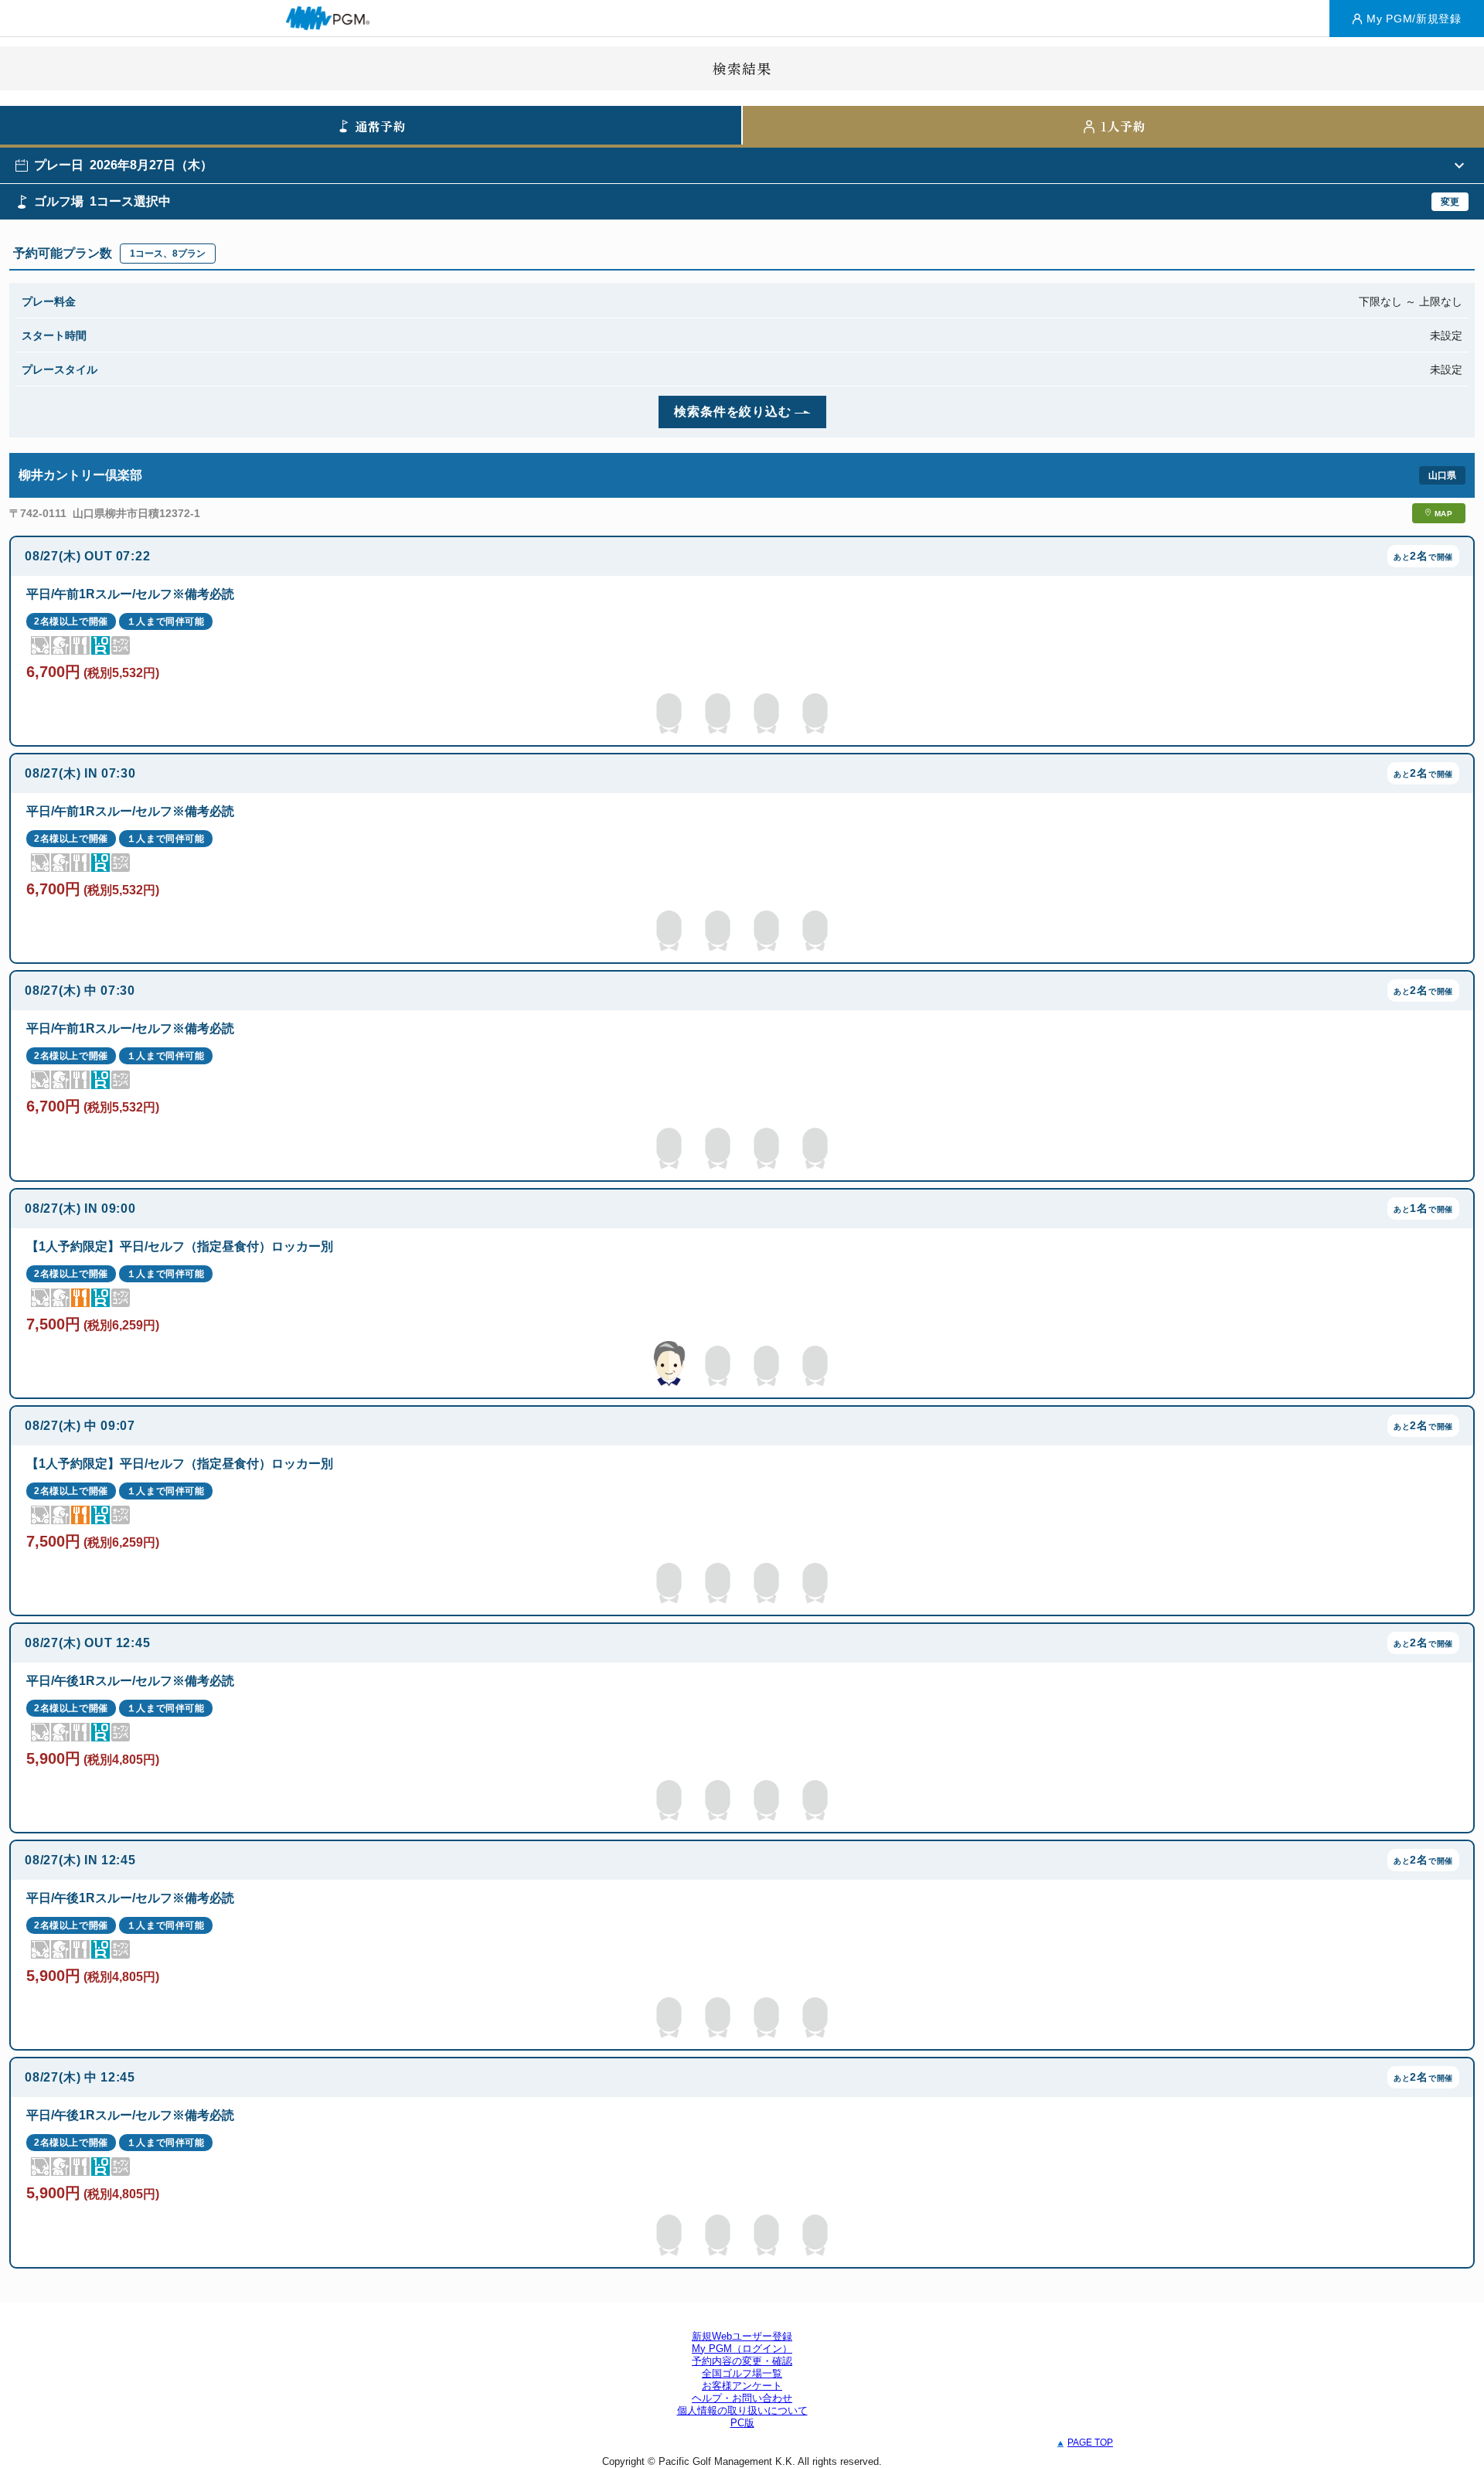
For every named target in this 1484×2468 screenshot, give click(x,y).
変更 (1450, 202)
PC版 (742, 2423)
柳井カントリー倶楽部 (80, 475)
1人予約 (1123, 126)
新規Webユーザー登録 (742, 2336)
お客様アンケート (742, 2386)
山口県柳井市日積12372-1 (136, 513)
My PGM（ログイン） (742, 2349)
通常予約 (381, 126)
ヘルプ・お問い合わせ (742, 2398)
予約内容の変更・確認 (742, 2361)
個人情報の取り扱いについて (742, 2410)
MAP (1444, 514)
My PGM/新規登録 (1414, 19)
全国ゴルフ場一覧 (742, 2373)
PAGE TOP (1090, 2442)
